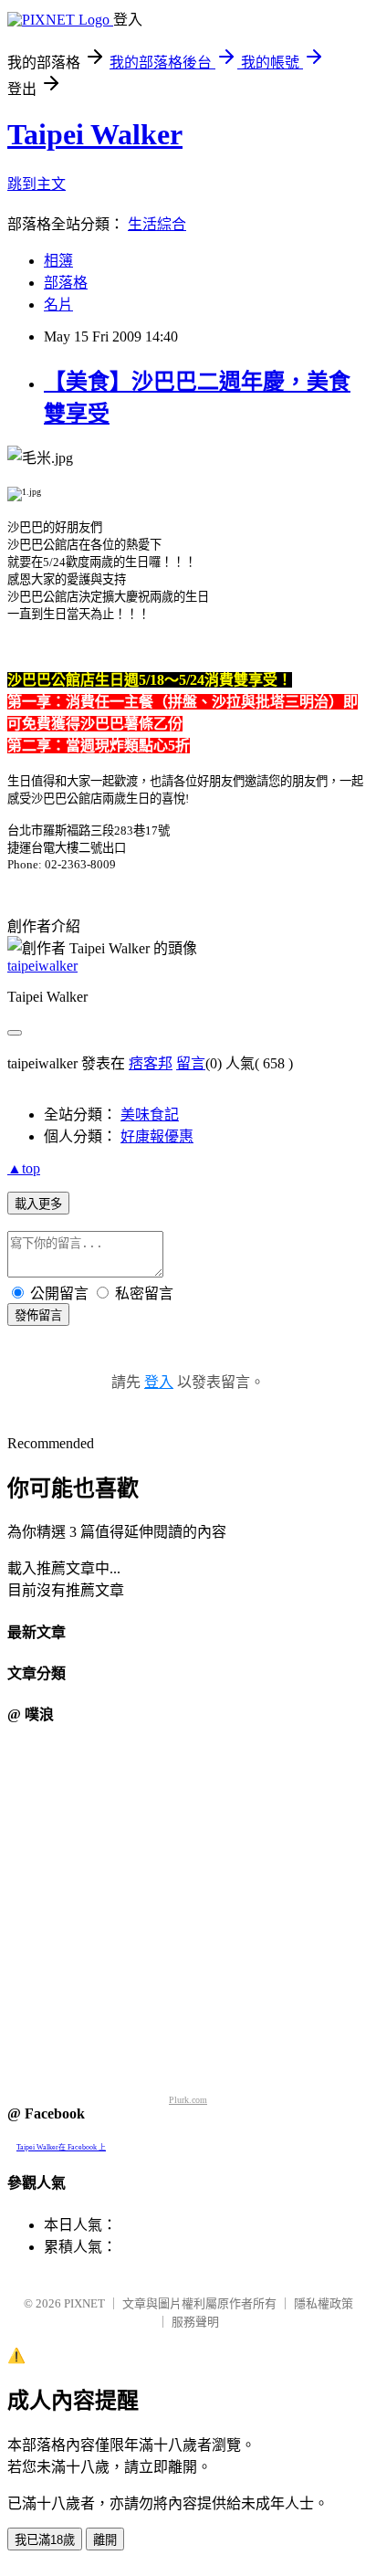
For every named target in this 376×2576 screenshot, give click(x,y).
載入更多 (38, 1204)
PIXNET (84, 2303)
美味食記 (150, 1115)
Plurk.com (188, 2100)
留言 (191, 1063)
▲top (24, 1168)
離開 (105, 2540)
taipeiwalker (42, 966)
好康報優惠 (157, 1136)
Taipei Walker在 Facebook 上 (61, 2147)
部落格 (66, 283)
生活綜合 (157, 224)
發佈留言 (38, 1315)
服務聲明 (195, 2322)
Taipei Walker (95, 134)
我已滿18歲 (45, 2540)
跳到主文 (37, 184)
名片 (58, 305)
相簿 (58, 261)
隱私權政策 (324, 2303)
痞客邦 (151, 1063)
